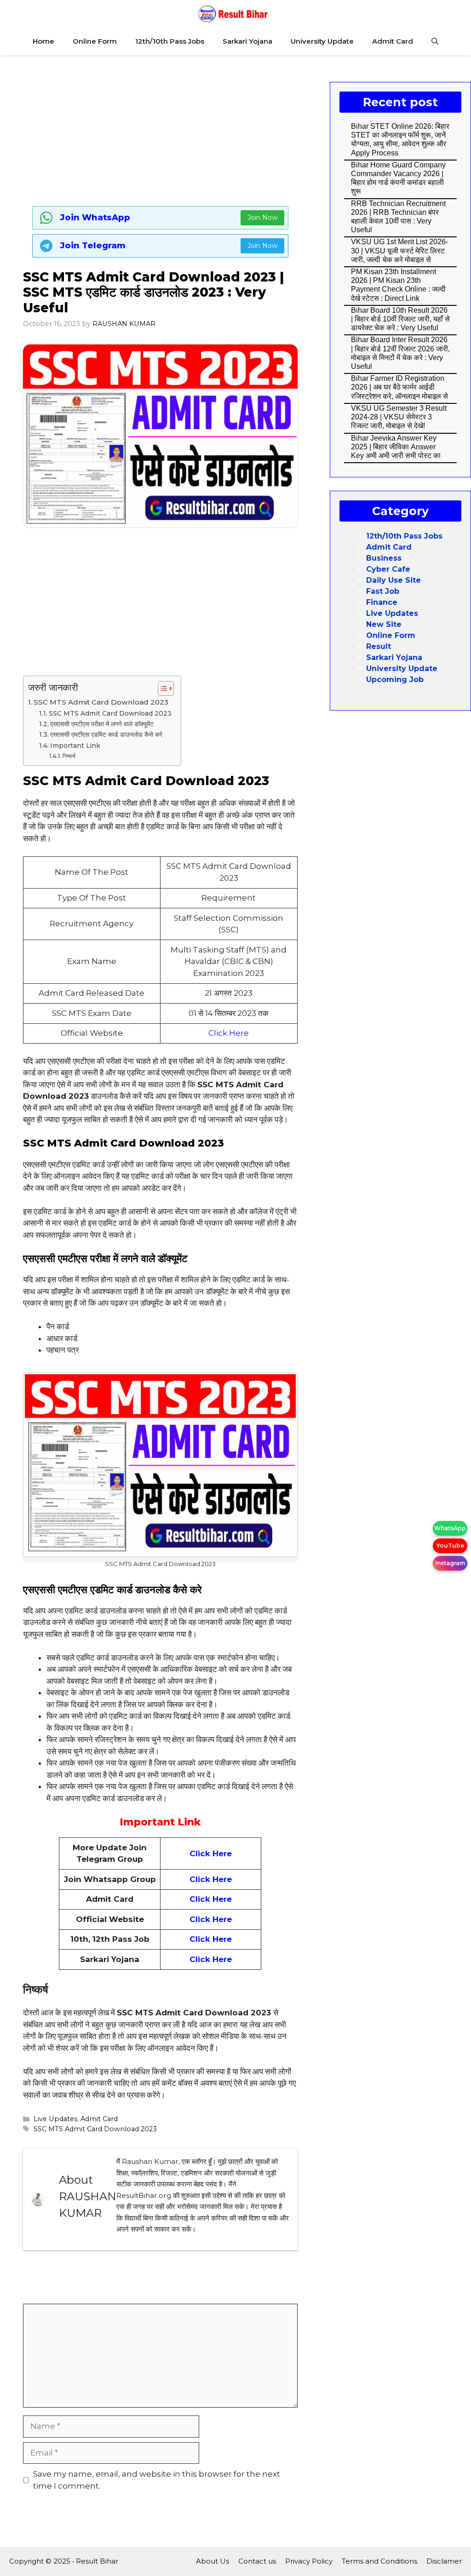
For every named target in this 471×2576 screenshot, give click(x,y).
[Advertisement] (160, 129)
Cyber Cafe (388, 569)
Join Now (262, 218)
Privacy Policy (309, 2561)
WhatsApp (450, 1528)
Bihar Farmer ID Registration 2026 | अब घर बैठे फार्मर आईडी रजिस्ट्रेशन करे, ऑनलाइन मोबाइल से (399, 387)
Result (379, 646)
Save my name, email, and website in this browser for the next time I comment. (157, 2480)
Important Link (75, 746)
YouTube (450, 1546)
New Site (384, 624)
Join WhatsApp (95, 218)
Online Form (95, 41)
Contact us (257, 2561)
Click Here (229, 1033)
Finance (382, 602)
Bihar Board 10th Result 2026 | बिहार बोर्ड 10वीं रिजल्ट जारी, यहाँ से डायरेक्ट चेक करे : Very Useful (400, 319)
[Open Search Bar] (435, 41)
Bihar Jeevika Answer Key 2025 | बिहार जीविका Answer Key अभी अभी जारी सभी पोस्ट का (396, 447)
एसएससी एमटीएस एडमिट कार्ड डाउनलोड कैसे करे (106, 734)
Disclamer (444, 2561)
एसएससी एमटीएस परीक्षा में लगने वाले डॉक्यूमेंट (102, 724)
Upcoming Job (395, 680)
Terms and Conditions (379, 2561)
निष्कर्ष (69, 756)
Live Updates (55, 2119)
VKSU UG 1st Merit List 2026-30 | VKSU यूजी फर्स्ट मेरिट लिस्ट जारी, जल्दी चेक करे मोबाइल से (399, 250)
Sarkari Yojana (247, 41)
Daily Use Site (393, 580)
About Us (213, 2561)
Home (43, 41)
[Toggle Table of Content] (161, 688)
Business (384, 558)
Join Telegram (93, 246)
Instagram (450, 1563)
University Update (322, 41)
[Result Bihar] (233, 14)
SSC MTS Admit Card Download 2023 (101, 702)
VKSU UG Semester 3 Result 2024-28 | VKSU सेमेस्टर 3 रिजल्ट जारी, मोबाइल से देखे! (399, 417)
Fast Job (383, 591)
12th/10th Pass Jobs (170, 41)
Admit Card (393, 41)
